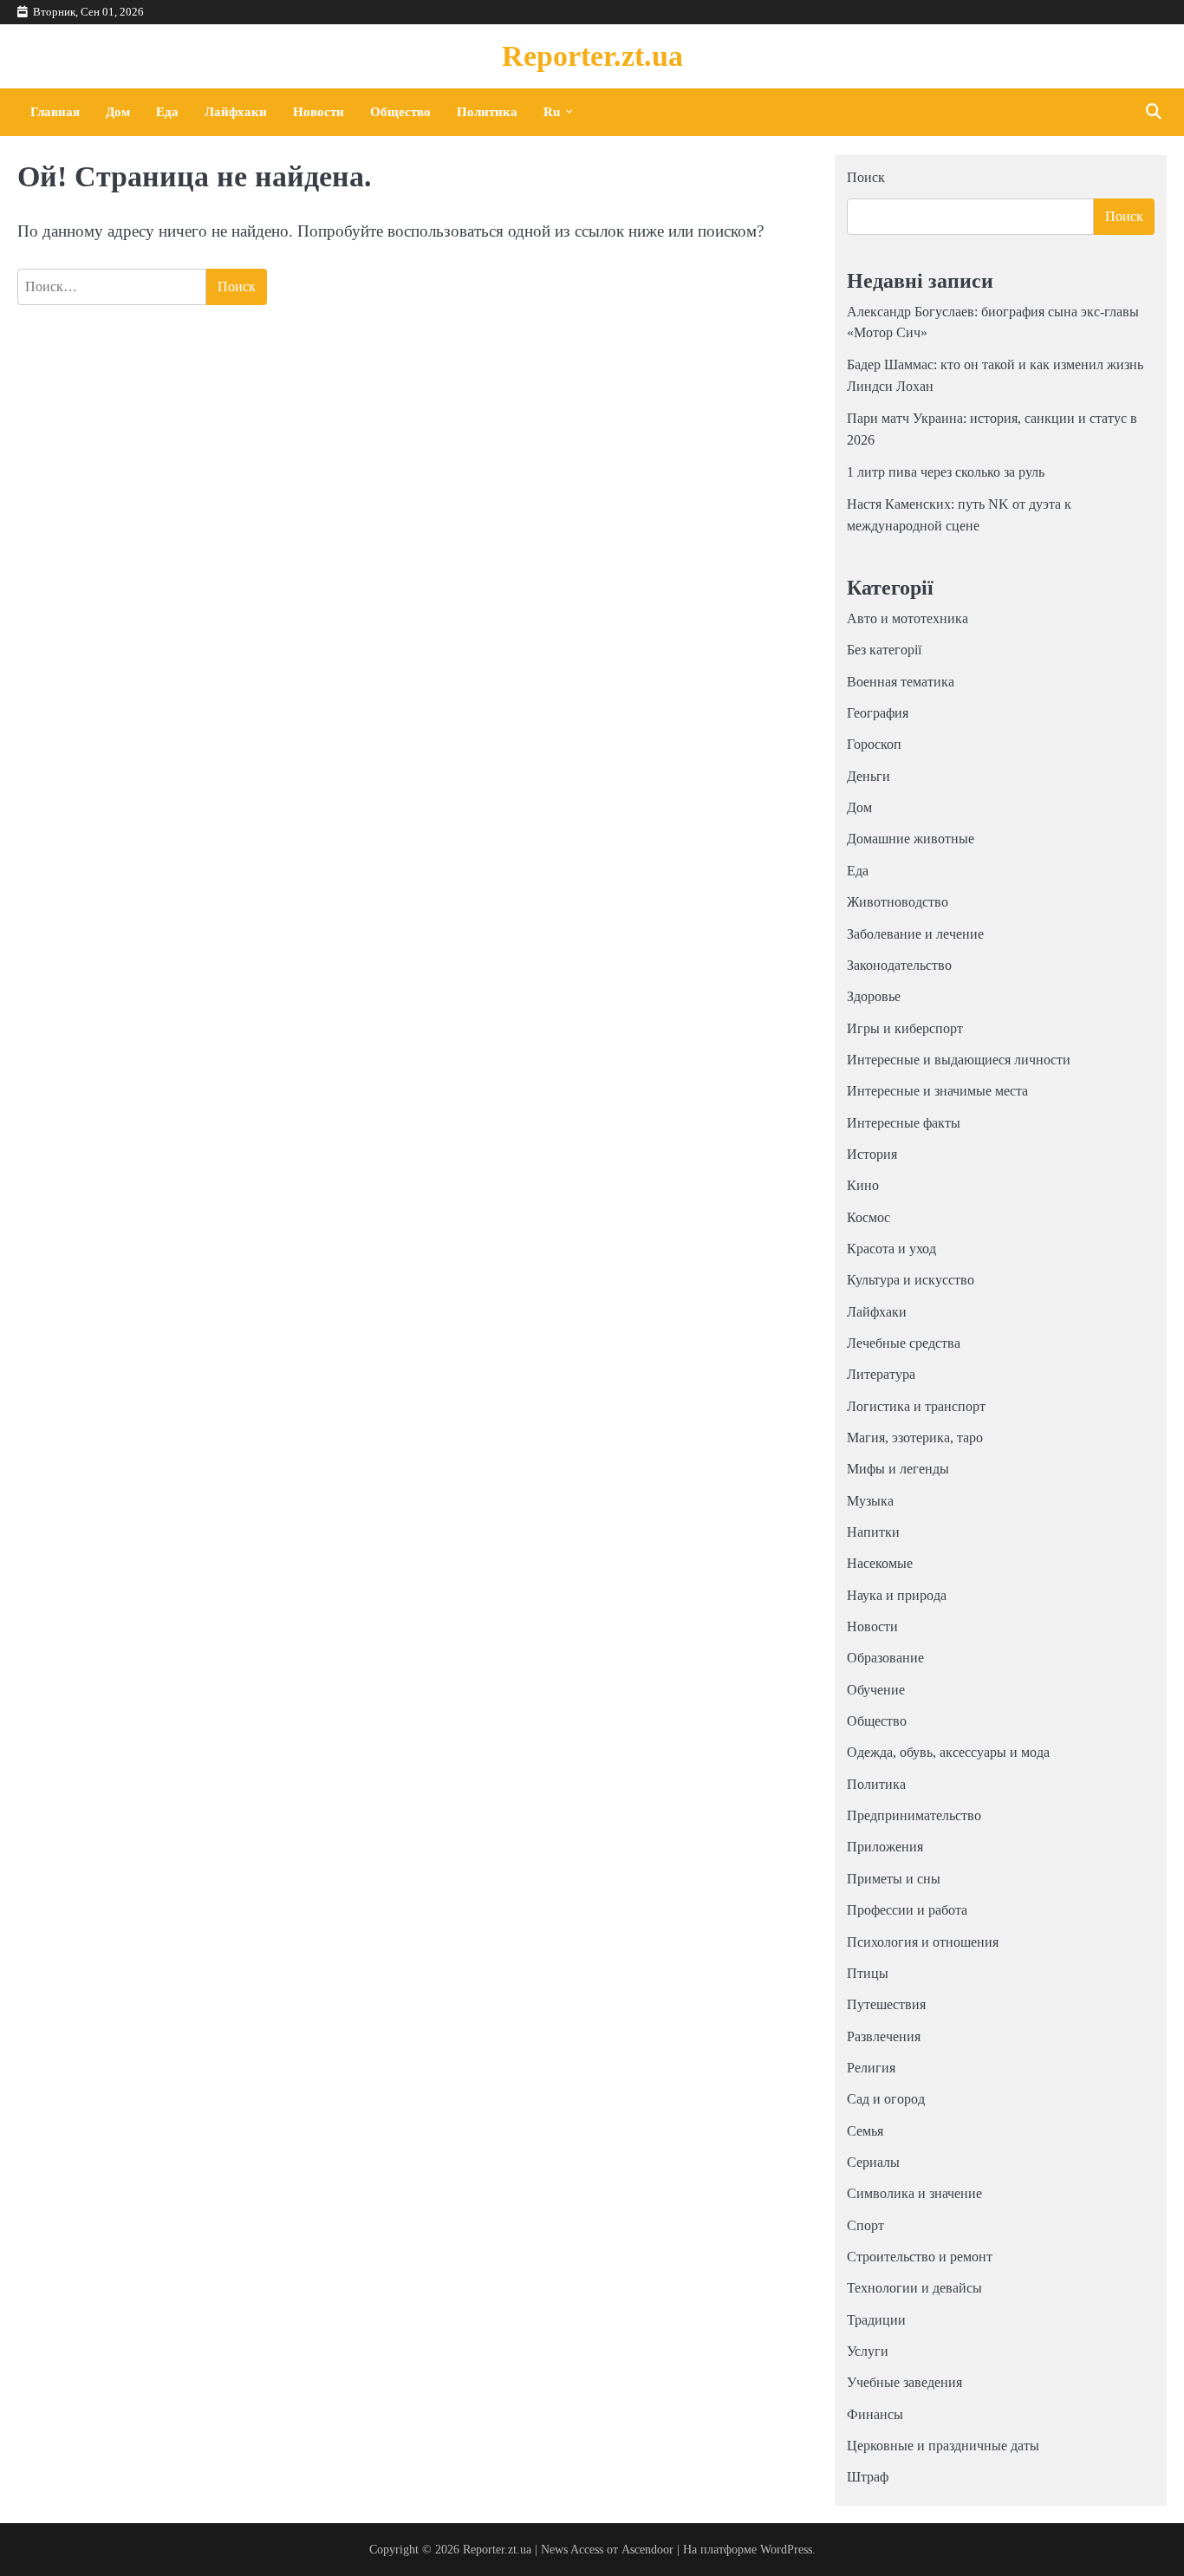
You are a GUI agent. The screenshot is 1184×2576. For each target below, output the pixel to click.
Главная (55, 111)
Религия (871, 2068)
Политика (487, 111)
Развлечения (884, 2037)
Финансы (875, 2415)
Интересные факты (904, 1123)
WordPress (786, 2549)
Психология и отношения (923, 1942)
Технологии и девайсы (914, 2288)
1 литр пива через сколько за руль (946, 472)
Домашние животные (911, 839)
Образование (885, 1658)
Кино (863, 1186)
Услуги (868, 2352)
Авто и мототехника (908, 619)
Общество (400, 111)
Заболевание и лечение (915, 934)
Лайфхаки (236, 111)
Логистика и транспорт (916, 1407)
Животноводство (898, 902)
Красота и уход (891, 1249)
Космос (868, 1218)
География (878, 713)
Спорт (865, 2226)
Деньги (868, 777)
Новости (319, 111)
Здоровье (874, 997)
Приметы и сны (894, 1879)
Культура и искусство (911, 1280)
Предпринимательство (914, 1816)
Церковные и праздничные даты (943, 2446)
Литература (881, 1375)
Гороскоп (874, 745)
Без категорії (884, 650)
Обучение (876, 1690)
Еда (167, 111)
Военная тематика (901, 682)
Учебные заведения (904, 2383)
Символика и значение (914, 2194)
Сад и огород (886, 2099)
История (872, 1155)
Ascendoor (647, 2549)
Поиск (866, 177)
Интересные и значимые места (937, 1091)
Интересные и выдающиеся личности (959, 1060)
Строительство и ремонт (920, 2257)
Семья (865, 2131)
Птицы (868, 1974)
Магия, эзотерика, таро (915, 1438)
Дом (118, 111)
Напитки (873, 1532)
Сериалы (873, 2163)
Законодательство (899, 966)
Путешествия (886, 2005)
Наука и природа (897, 1596)
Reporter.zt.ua (592, 56)
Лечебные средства (904, 1343)
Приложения (885, 1847)
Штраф (868, 2477)
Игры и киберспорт (905, 1029)
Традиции (876, 2320)
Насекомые (880, 1564)
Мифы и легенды (898, 1469)
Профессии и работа (907, 1910)
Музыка (870, 1501)
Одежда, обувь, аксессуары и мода (948, 1753)
